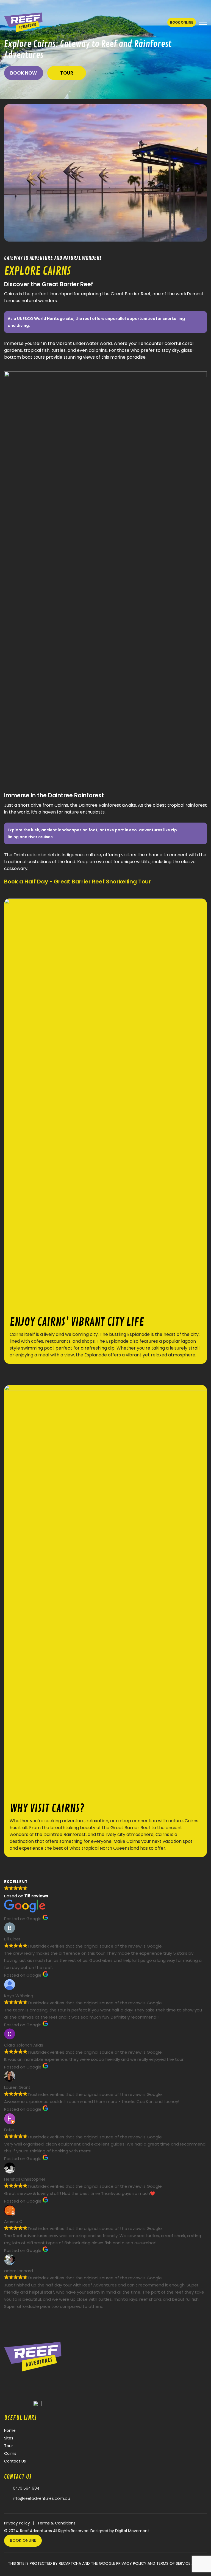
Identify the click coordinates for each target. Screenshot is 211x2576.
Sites (9, 2438)
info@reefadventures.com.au (41, 2498)
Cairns (10, 2453)
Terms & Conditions (56, 2523)
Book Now (23, 73)
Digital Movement (132, 2531)
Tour (67, 73)
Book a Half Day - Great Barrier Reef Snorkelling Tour (77, 882)
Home (10, 2430)
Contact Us (15, 2461)
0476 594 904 (26, 2488)
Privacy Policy (17, 2523)
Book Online (182, 22)
